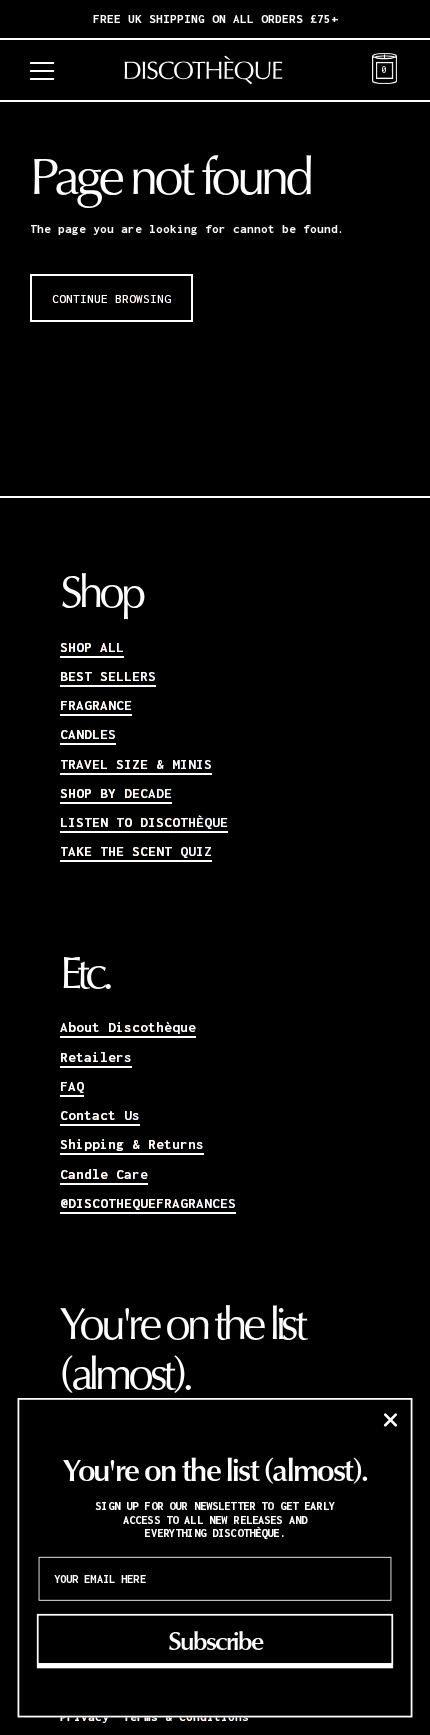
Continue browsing (111, 298)
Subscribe (215, 1639)
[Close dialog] (390, 1420)
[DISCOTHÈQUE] (215, 70)
